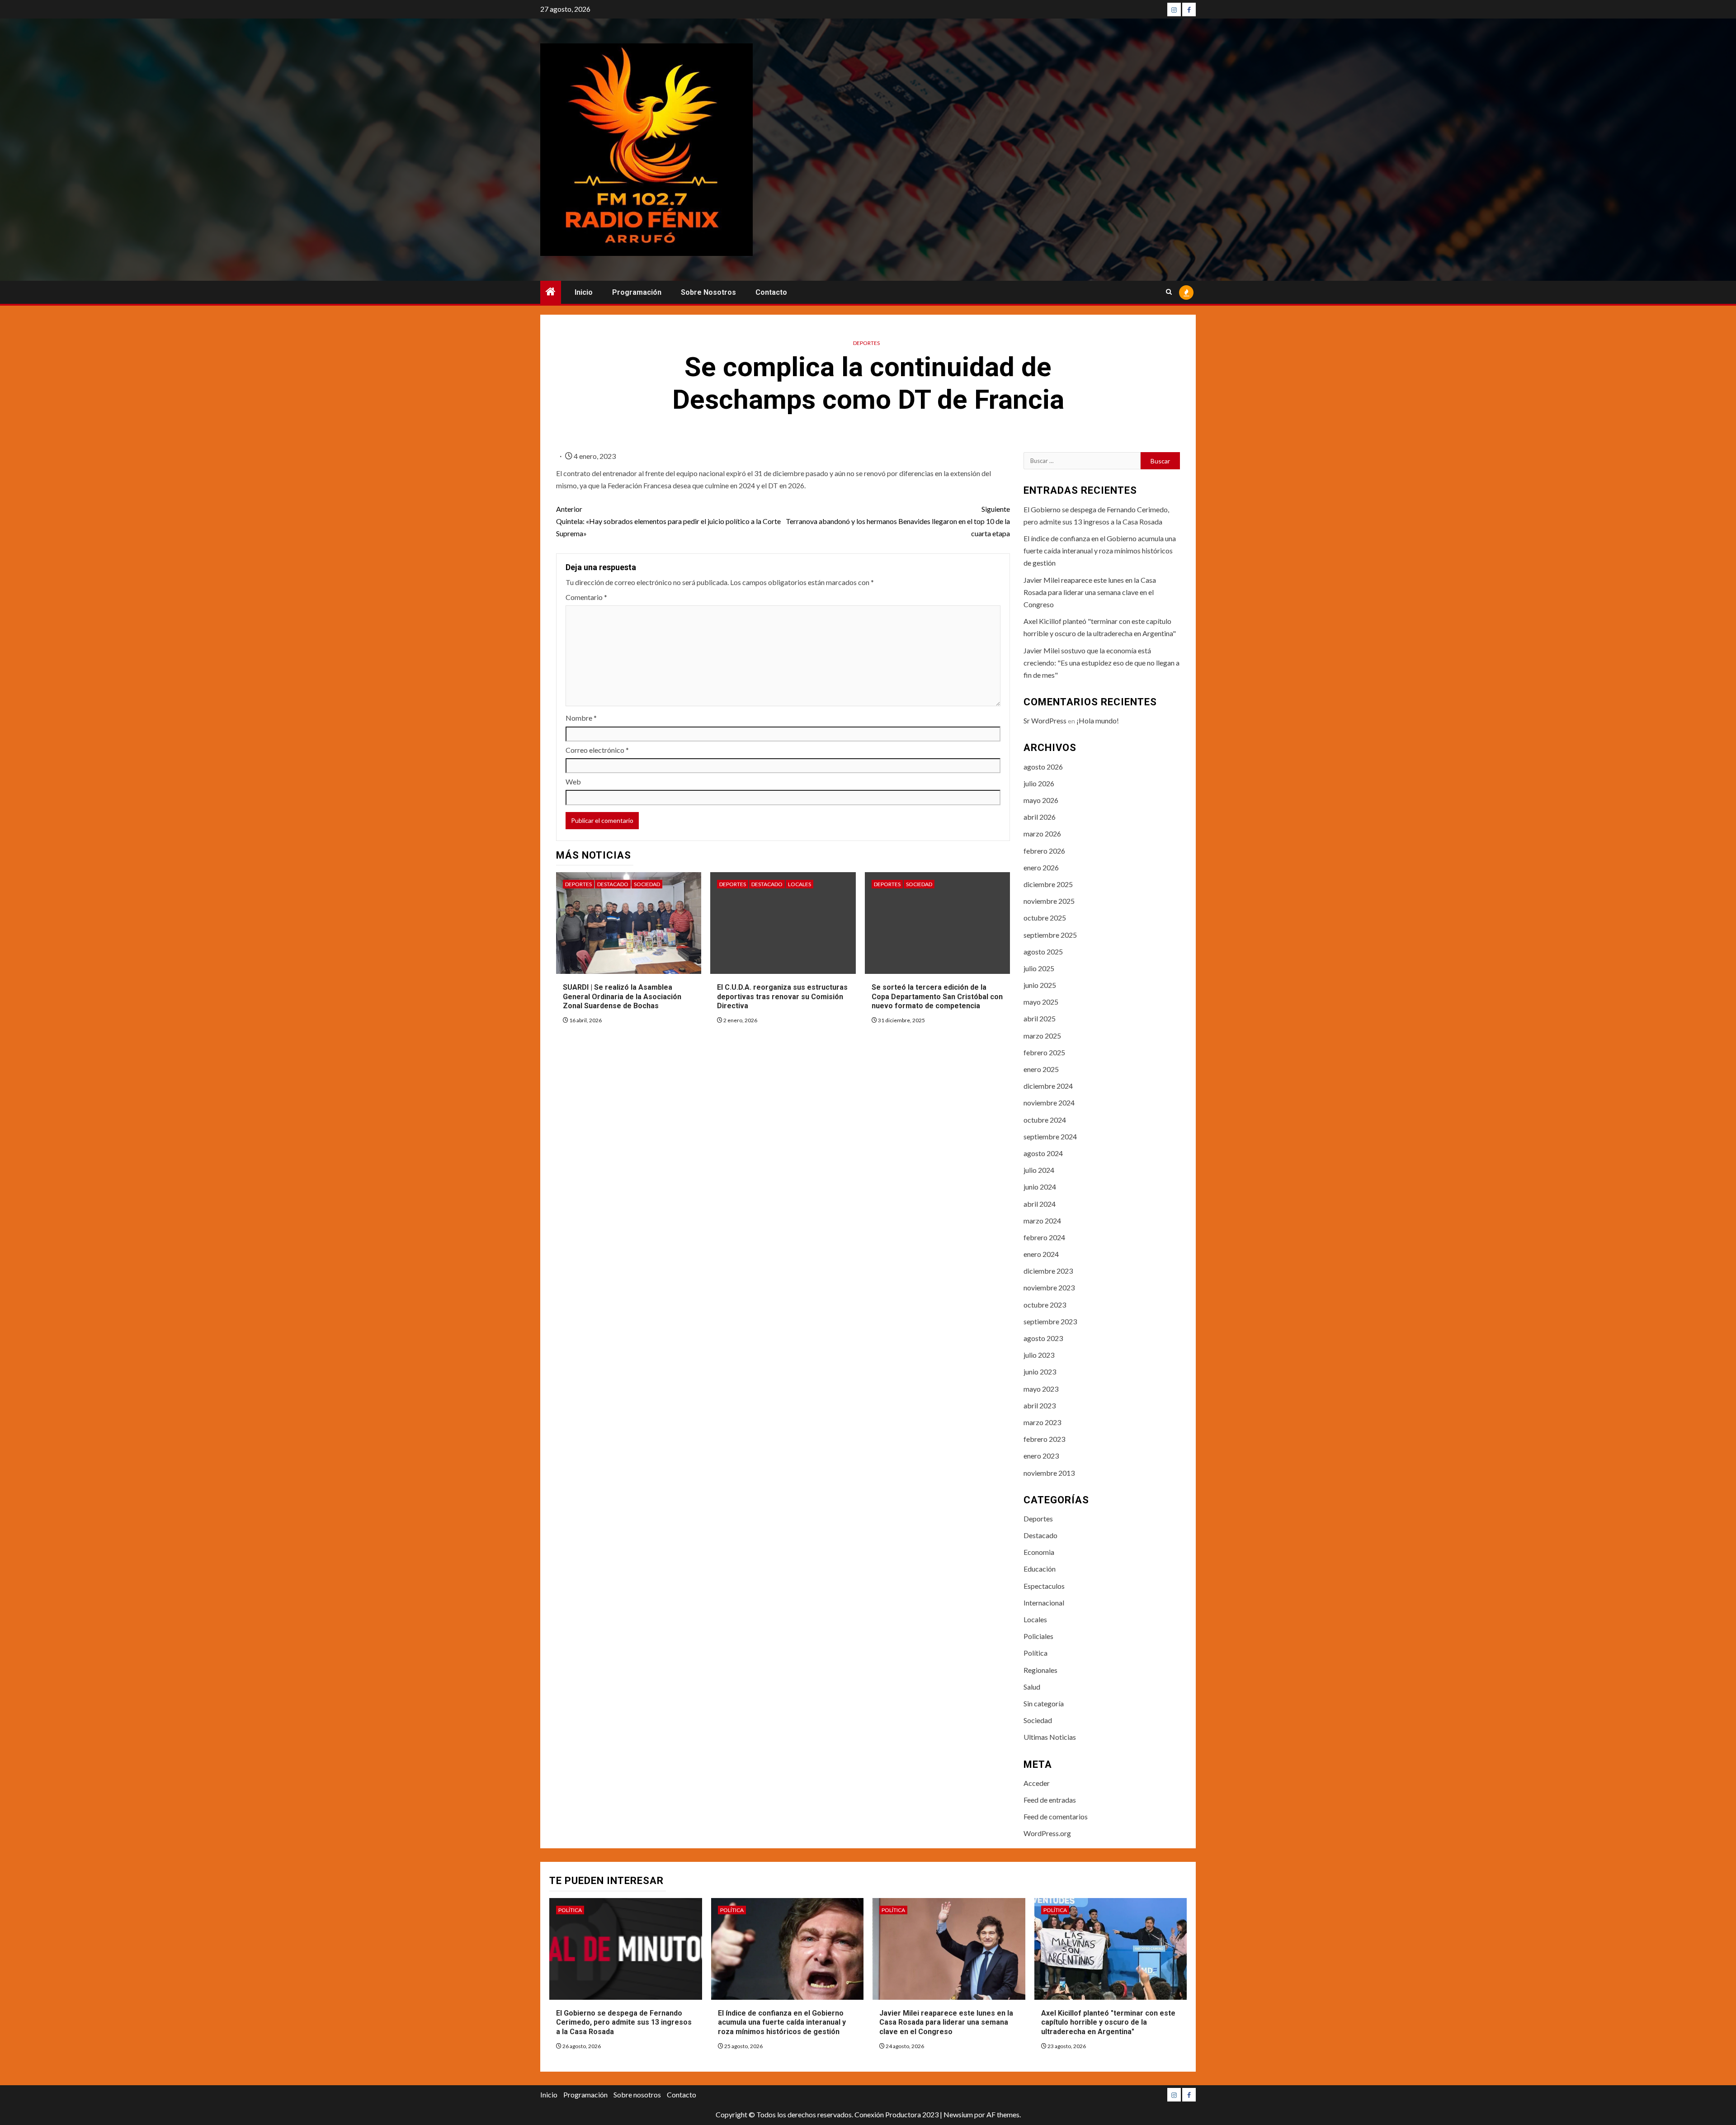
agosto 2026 (1043, 767)
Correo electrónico (597, 750)
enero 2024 (1041, 1254)
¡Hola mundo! (1098, 720)
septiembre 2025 (1050, 935)
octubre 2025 (1045, 918)
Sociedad (647, 884)
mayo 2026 (1041, 800)
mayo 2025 (1041, 1002)
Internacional (1044, 1603)
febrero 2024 (1044, 1237)
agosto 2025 (1043, 952)
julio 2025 (1039, 968)
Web (573, 782)
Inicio (584, 292)
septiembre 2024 (1050, 1136)
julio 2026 (1039, 783)
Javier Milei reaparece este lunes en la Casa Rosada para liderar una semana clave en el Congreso (1090, 592)
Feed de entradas (1050, 1800)
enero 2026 (1041, 867)
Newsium (958, 2114)
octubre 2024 (1045, 1120)
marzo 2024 (1042, 1221)
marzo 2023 (1042, 1422)
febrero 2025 (1044, 1052)
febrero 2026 (1044, 851)
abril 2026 (1040, 817)
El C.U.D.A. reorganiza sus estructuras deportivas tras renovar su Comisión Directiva (782, 997)
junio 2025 (1040, 985)
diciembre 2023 (1048, 1271)
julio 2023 (1039, 1355)
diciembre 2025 (1048, 884)
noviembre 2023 (1049, 1287)
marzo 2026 (1042, 833)
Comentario (586, 597)
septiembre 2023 (1050, 1321)
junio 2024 (1040, 1187)
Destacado (613, 884)
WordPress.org (1047, 1833)
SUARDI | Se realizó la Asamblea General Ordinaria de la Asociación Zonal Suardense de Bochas (622, 997)
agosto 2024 (1043, 1153)
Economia (1039, 1552)
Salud (1032, 1687)
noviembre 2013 (1049, 1473)
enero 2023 (1041, 1456)
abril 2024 (1040, 1204)
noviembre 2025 (1049, 901)
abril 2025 (1040, 1018)
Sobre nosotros (708, 292)
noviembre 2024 (1049, 1103)
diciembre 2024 (1048, 1086)
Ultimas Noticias (1050, 1737)
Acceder (1037, 1783)
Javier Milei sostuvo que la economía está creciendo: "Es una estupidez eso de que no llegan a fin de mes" (1102, 663)
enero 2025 (1041, 1069)
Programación (637, 292)
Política (1035, 1653)
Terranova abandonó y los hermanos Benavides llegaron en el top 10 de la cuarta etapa (898, 521)
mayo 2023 (1041, 1389)
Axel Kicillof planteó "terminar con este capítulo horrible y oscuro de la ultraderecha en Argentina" (1108, 2023)
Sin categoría (1044, 1703)
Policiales (1038, 1636)
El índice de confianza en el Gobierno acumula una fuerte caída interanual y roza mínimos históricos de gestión (1100, 550)
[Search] (1169, 293)
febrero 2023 (1044, 1439)
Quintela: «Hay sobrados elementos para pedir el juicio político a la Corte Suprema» (668, 521)
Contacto (771, 292)
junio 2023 (1040, 1372)
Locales (800, 884)
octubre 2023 (1045, 1305)
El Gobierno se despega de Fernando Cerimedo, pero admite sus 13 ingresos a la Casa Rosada (624, 2023)
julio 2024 (1039, 1170)
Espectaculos (1044, 1586)
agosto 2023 (1043, 1338)
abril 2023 (1040, 1405)
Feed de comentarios (1056, 1816)
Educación (1040, 1569)
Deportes (866, 343)
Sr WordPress (1045, 720)
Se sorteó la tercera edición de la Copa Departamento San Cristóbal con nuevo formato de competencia (937, 997)
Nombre (581, 718)
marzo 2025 (1042, 1036)
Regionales (1040, 1670)
